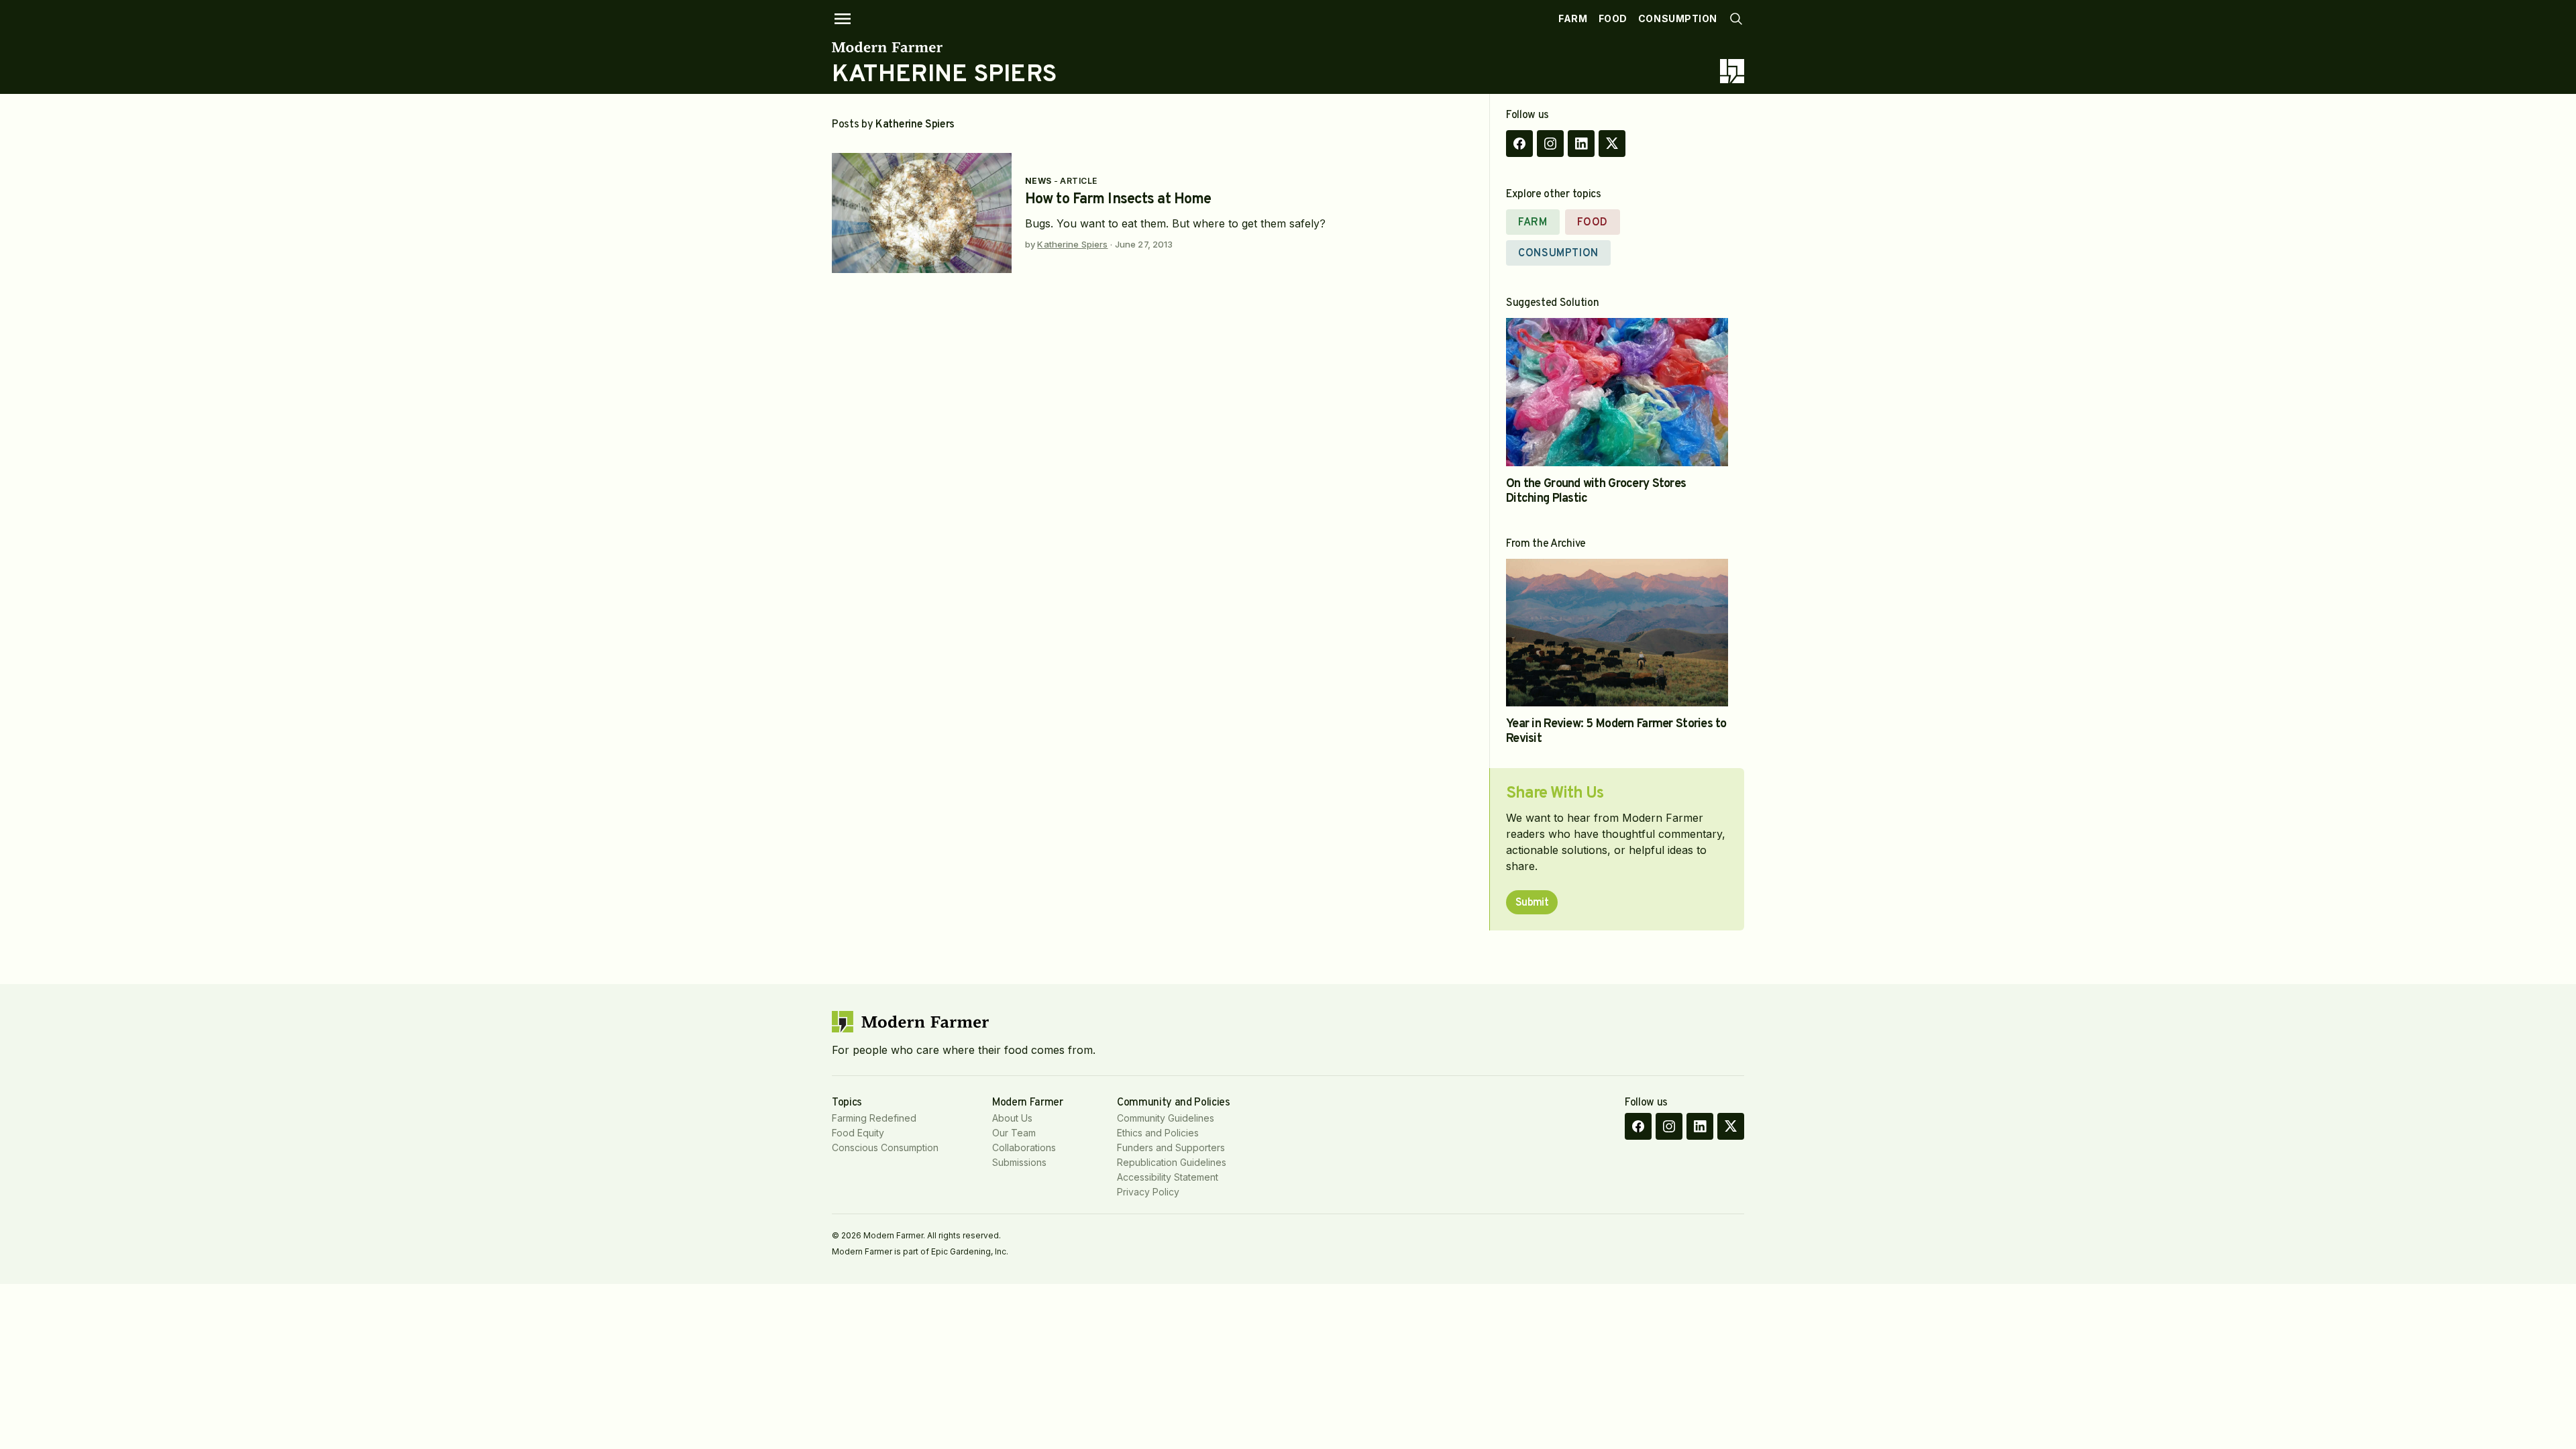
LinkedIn (1581, 144)
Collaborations (1024, 1147)
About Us (1012, 1118)
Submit (1532, 903)
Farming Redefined (874, 1118)
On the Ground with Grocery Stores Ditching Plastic (1596, 491)
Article (1078, 181)
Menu (843, 19)
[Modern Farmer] (944, 47)
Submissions (1019, 1162)
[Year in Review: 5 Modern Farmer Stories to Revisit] (1617, 633)
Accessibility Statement (1168, 1177)
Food (1613, 18)
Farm (1573, 18)
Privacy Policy (1148, 1192)
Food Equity (858, 1133)
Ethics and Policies (1158, 1133)
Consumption (1678, 18)
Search (1736, 19)
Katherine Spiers (1072, 244)
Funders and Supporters (1171, 1147)
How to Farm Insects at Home (1118, 200)
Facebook (1519, 144)
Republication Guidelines (1172, 1162)
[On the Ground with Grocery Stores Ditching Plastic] (1617, 392)
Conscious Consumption (885, 1147)
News (1038, 181)
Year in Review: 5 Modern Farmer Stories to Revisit (1616, 732)
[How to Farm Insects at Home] (922, 213)
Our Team (1014, 1133)
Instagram (1550, 144)
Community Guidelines (1166, 1118)
